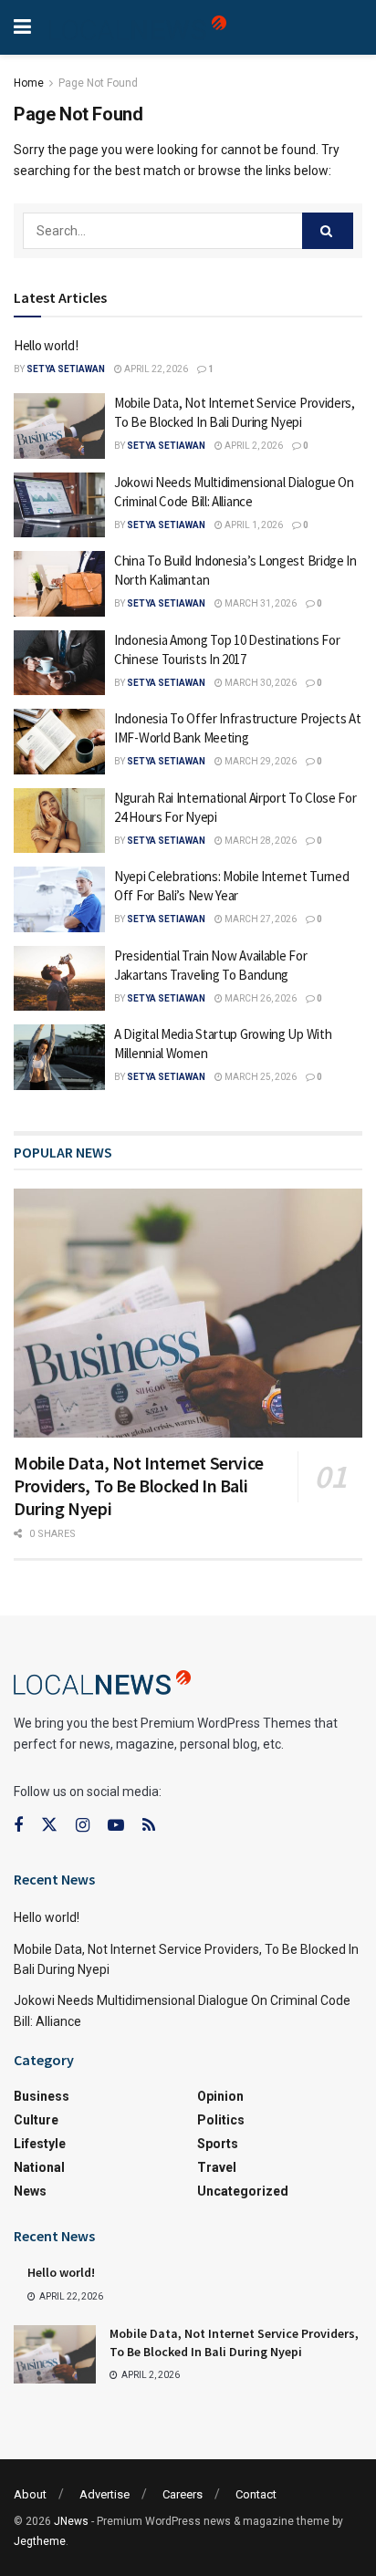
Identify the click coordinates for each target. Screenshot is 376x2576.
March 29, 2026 (260, 761)
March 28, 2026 (260, 841)
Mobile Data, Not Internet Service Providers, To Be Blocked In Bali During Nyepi (139, 1485)
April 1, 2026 (253, 525)
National (39, 2167)
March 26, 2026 (260, 998)
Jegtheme (40, 2541)
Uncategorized (243, 2191)
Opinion (220, 2096)
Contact (256, 2494)
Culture (36, 2120)
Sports (218, 2144)
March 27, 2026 (260, 919)
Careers (183, 2494)
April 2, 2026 (253, 446)
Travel (217, 2167)
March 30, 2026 (260, 683)
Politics (221, 2120)
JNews (71, 2521)
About (30, 2494)
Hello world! (46, 345)
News (30, 2191)
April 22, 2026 (155, 369)
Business (42, 2096)
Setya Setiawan (66, 369)
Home (29, 83)
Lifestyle (40, 2144)
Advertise (104, 2494)
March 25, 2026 (260, 1077)
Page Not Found (98, 83)
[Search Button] (328, 231)
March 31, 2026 (260, 603)
